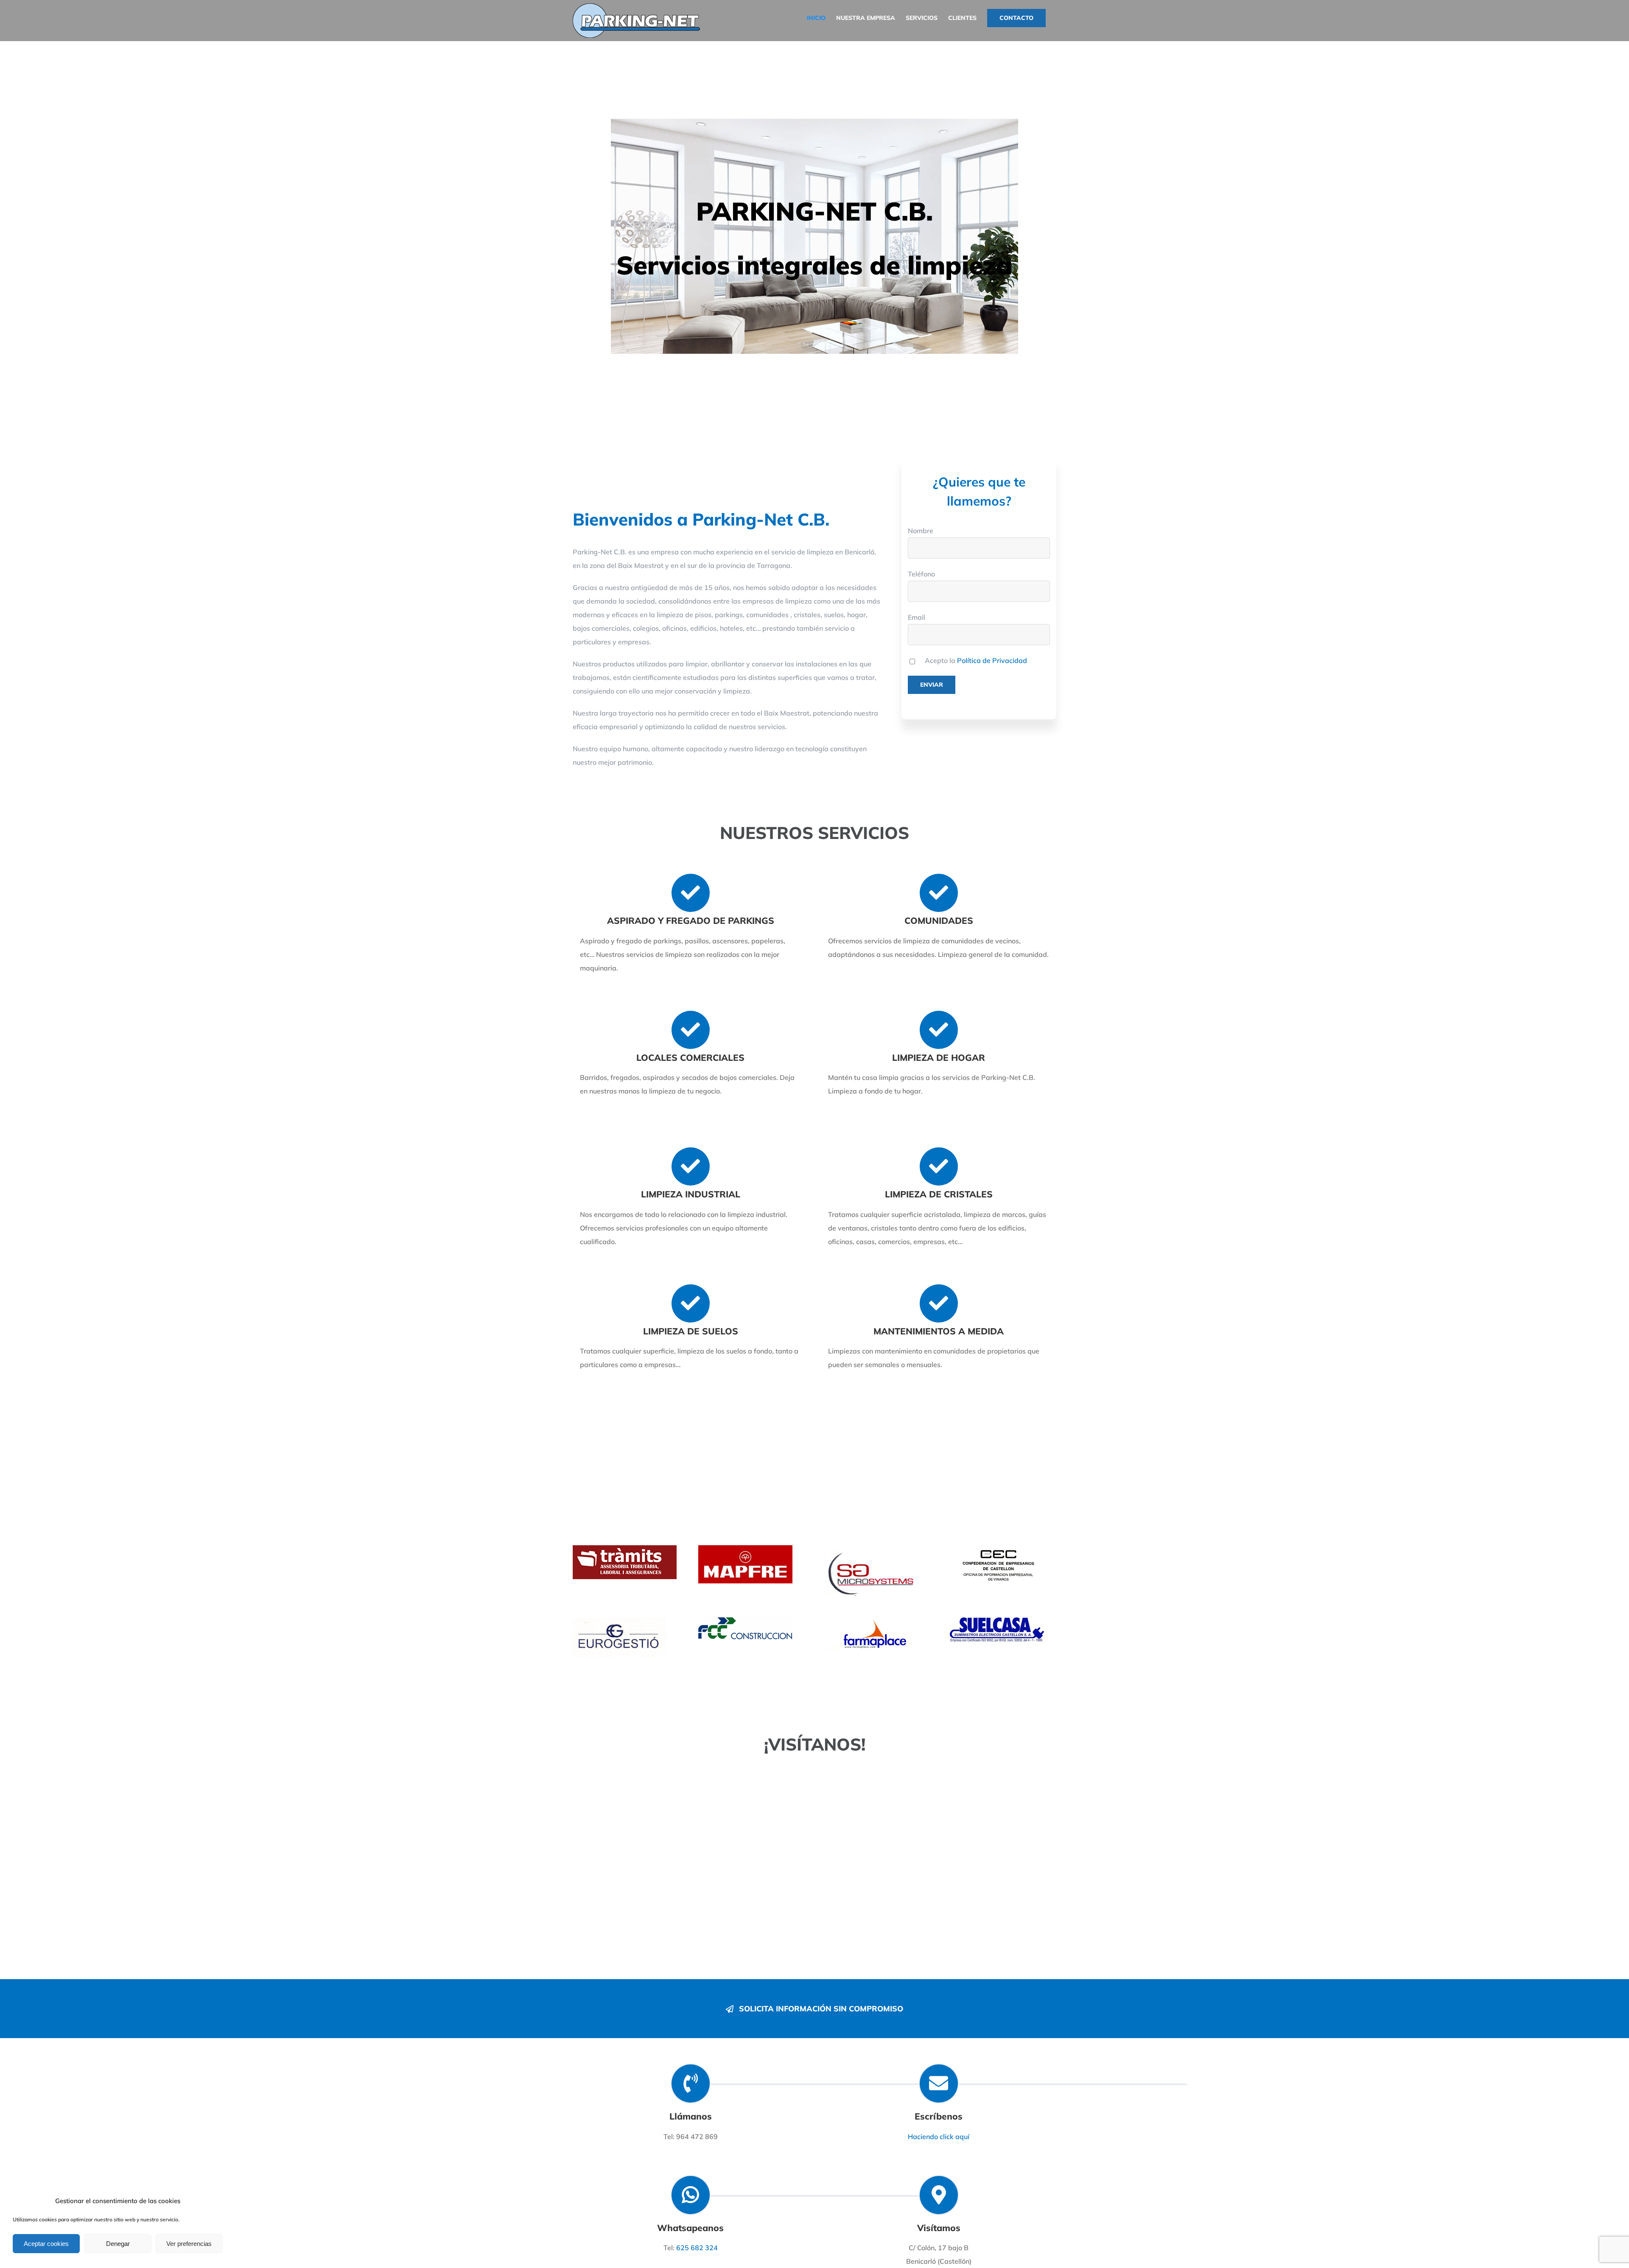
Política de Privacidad (992, 660)
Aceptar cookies (46, 2244)
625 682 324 (697, 2248)
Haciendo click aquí (939, 2137)
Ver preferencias (189, 2244)
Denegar (118, 2244)
